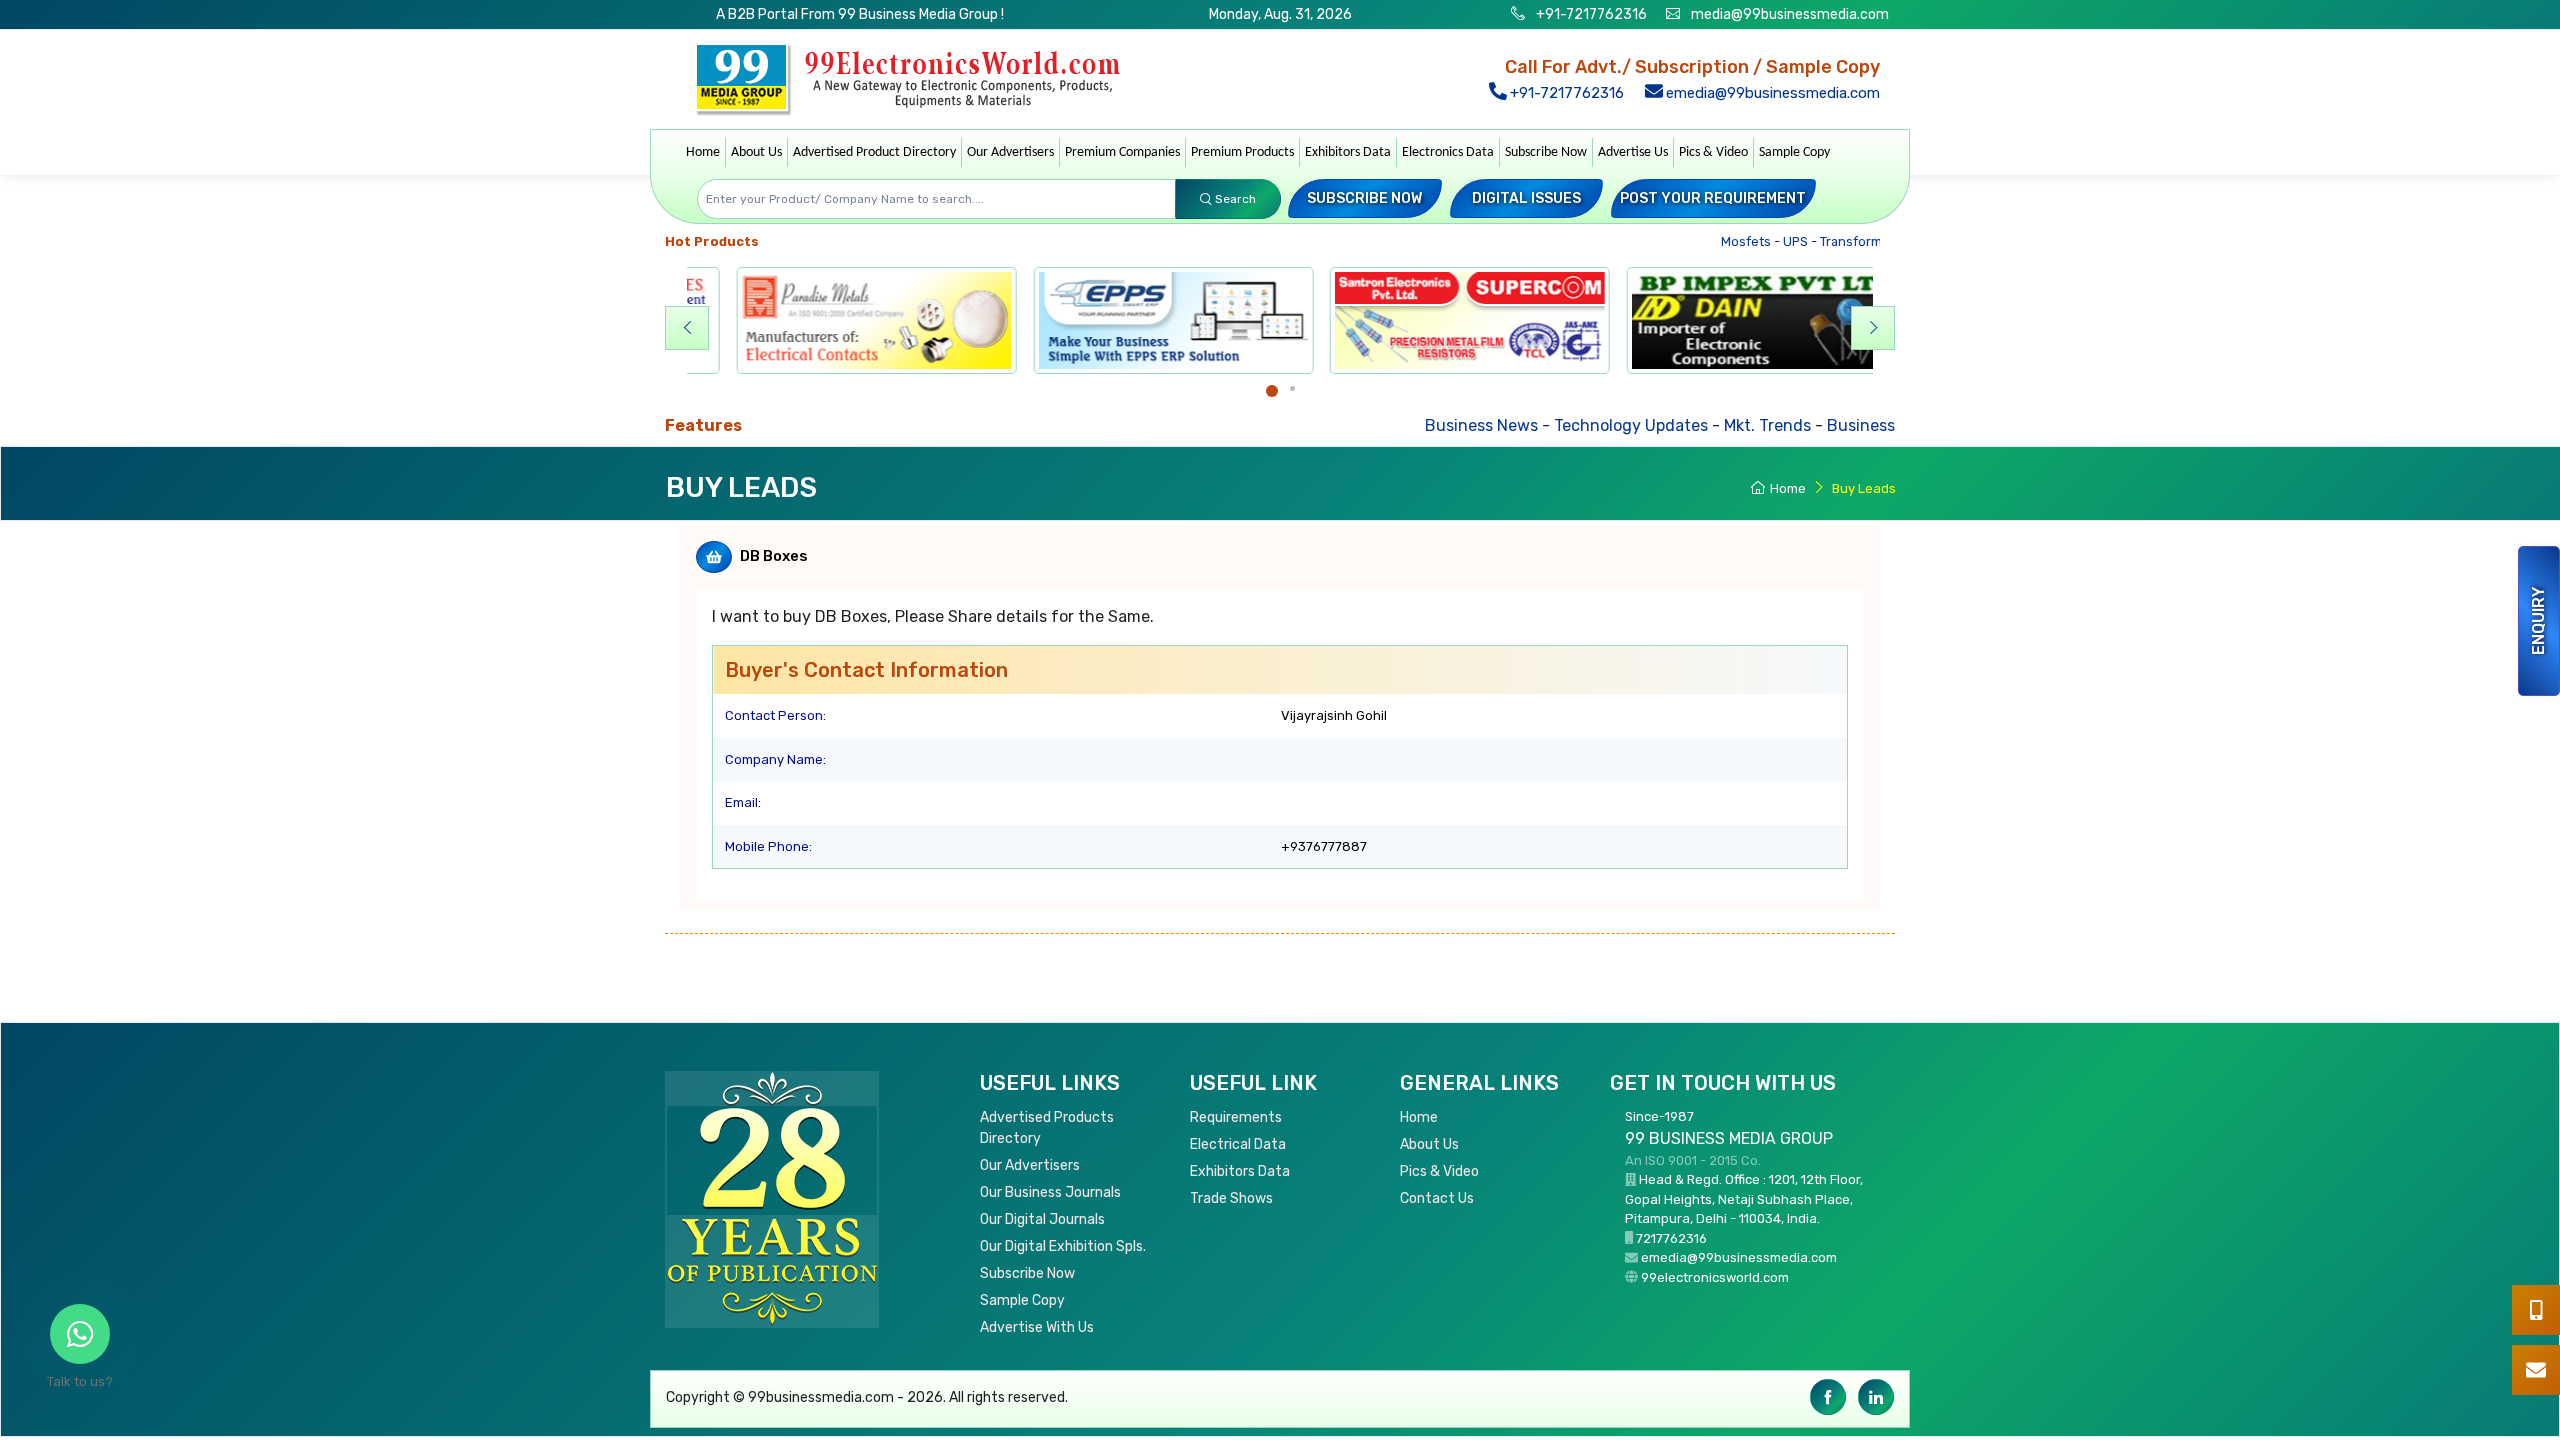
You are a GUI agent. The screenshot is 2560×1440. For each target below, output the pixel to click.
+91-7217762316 (1590, 14)
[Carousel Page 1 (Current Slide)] (1272, 391)
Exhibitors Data (1348, 152)
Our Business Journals (1050, 1192)
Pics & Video (1713, 152)
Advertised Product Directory (874, 152)
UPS (1764, 241)
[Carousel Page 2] (1292, 388)
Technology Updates (1535, 425)
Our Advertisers (1010, 152)
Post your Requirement (1713, 198)
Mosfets (1714, 241)
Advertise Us (1633, 152)
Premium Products (1242, 152)
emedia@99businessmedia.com (1771, 93)
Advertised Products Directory (1047, 1128)
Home (703, 152)
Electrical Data (1238, 1144)
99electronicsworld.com (1715, 1277)
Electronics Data (1448, 152)
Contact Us (1437, 1198)
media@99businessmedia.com (1790, 14)
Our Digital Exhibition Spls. (1063, 1246)
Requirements (1236, 1117)
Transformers (1829, 241)
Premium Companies (1122, 152)
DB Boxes (774, 556)
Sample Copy (1794, 152)
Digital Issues (1526, 198)
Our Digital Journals (1042, 1219)
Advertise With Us (1037, 1327)
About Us (756, 152)
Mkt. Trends (1671, 425)
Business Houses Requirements (1849, 425)
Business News (1385, 425)
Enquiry (2538, 621)
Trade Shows (1231, 1198)
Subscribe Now (1546, 152)
